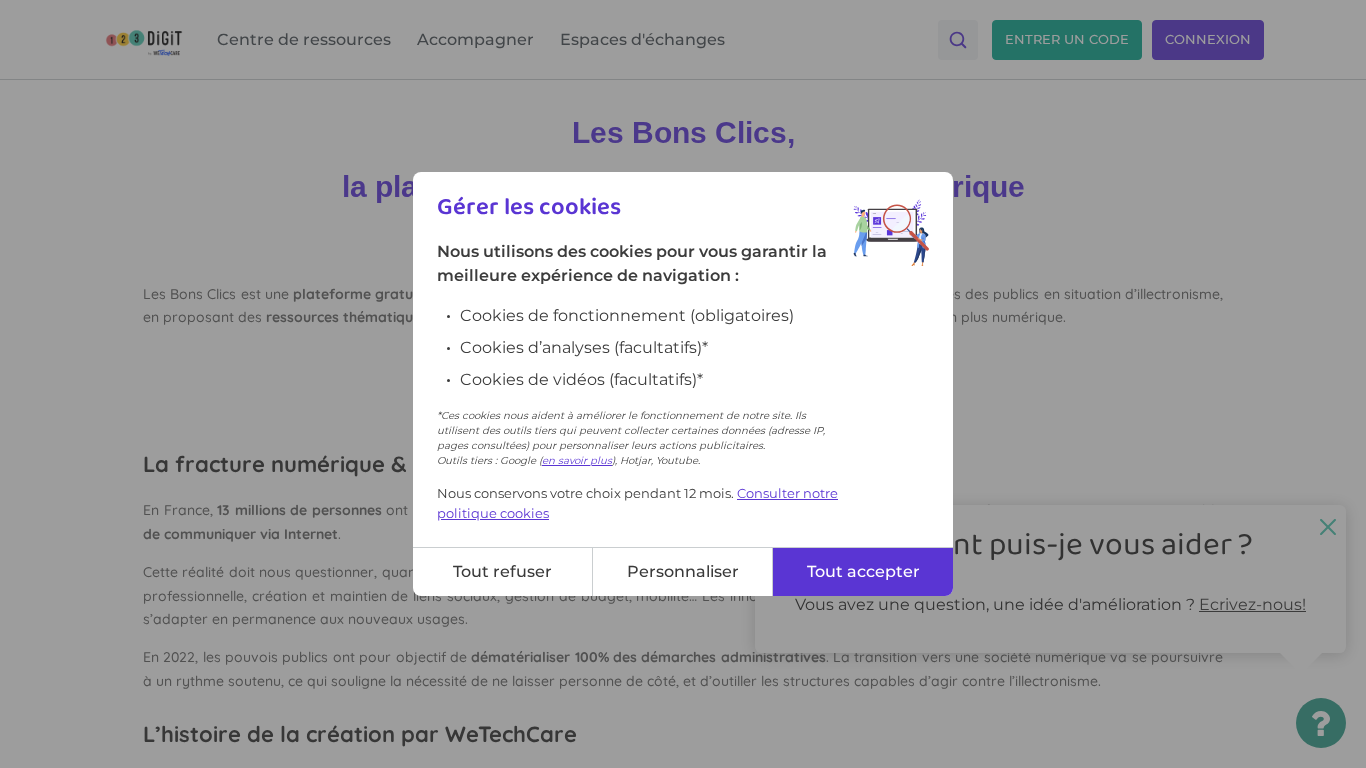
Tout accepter (863, 571)
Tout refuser (502, 571)
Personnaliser (683, 571)
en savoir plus (577, 460)
